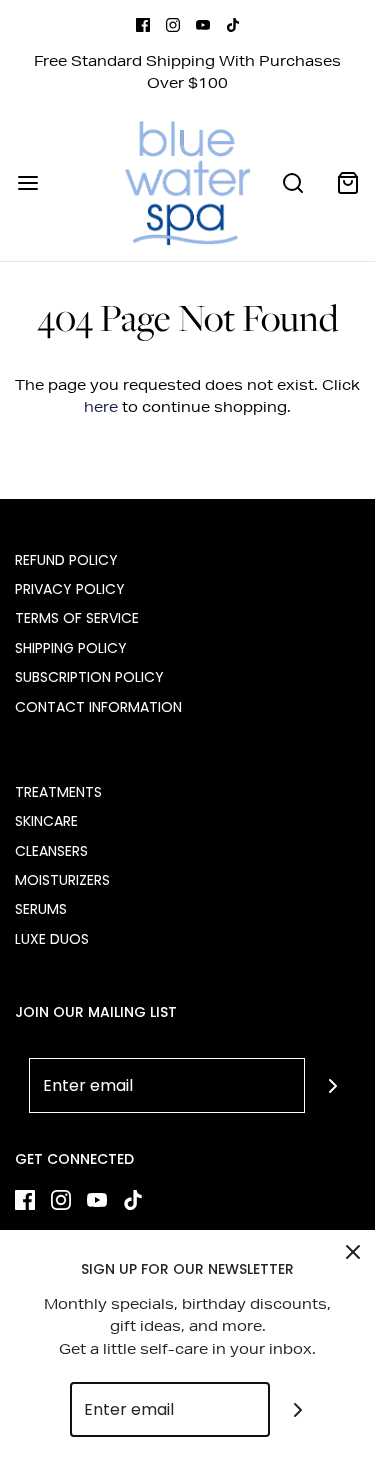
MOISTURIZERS (62, 880)
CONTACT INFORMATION (98, 707)
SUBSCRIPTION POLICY (89, 677)
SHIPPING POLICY (71, 648)
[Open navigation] (27, 182)
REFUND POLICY (66, 560)
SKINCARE (46, 821)
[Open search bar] (292, 182)
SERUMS (41, 909)
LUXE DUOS (52, 939)
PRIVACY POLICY (70, 589)
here (101, 407)
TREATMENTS (58, 792)
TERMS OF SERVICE (77, 618)
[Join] (332, 1085)
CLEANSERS (51, 851)
